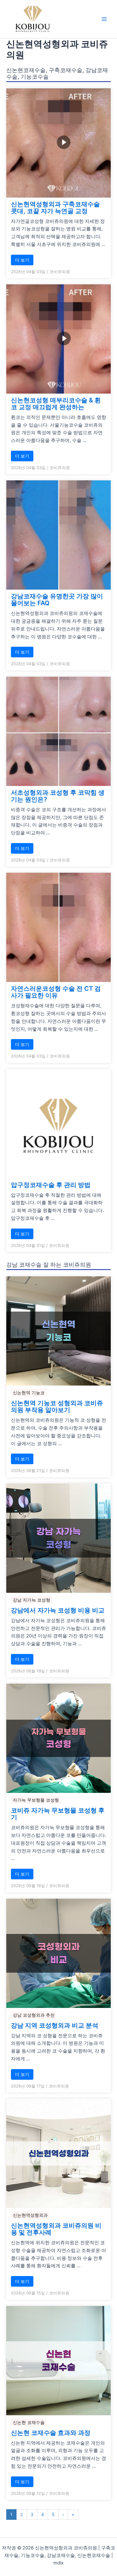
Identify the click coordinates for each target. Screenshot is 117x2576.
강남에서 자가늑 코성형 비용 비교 (58, 1610)
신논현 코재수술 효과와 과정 (51, 2433)
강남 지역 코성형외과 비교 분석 (55, 2025)
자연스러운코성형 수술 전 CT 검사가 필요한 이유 (56, 992)
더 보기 (22, 260)
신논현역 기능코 (29, 1393)
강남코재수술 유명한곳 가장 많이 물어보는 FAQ (57, 600)
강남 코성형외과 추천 (34, 2015)
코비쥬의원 (60, 272)
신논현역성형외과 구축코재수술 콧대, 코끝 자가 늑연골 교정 (55, 208)
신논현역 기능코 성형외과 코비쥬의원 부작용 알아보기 (57, 1406)
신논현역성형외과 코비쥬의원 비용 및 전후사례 (56, 2229)
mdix (58, 2563)
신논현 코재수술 (29, 2422)
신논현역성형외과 (30, 2215)
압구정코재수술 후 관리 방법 (51, 1185)
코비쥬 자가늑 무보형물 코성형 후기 (58, 1814)
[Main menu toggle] (104, 19)
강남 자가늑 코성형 (32, 1600)
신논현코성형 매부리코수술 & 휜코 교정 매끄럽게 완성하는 (56, 404)
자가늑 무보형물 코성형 (36, 1800)
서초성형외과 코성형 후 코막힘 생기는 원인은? (58, 796)
